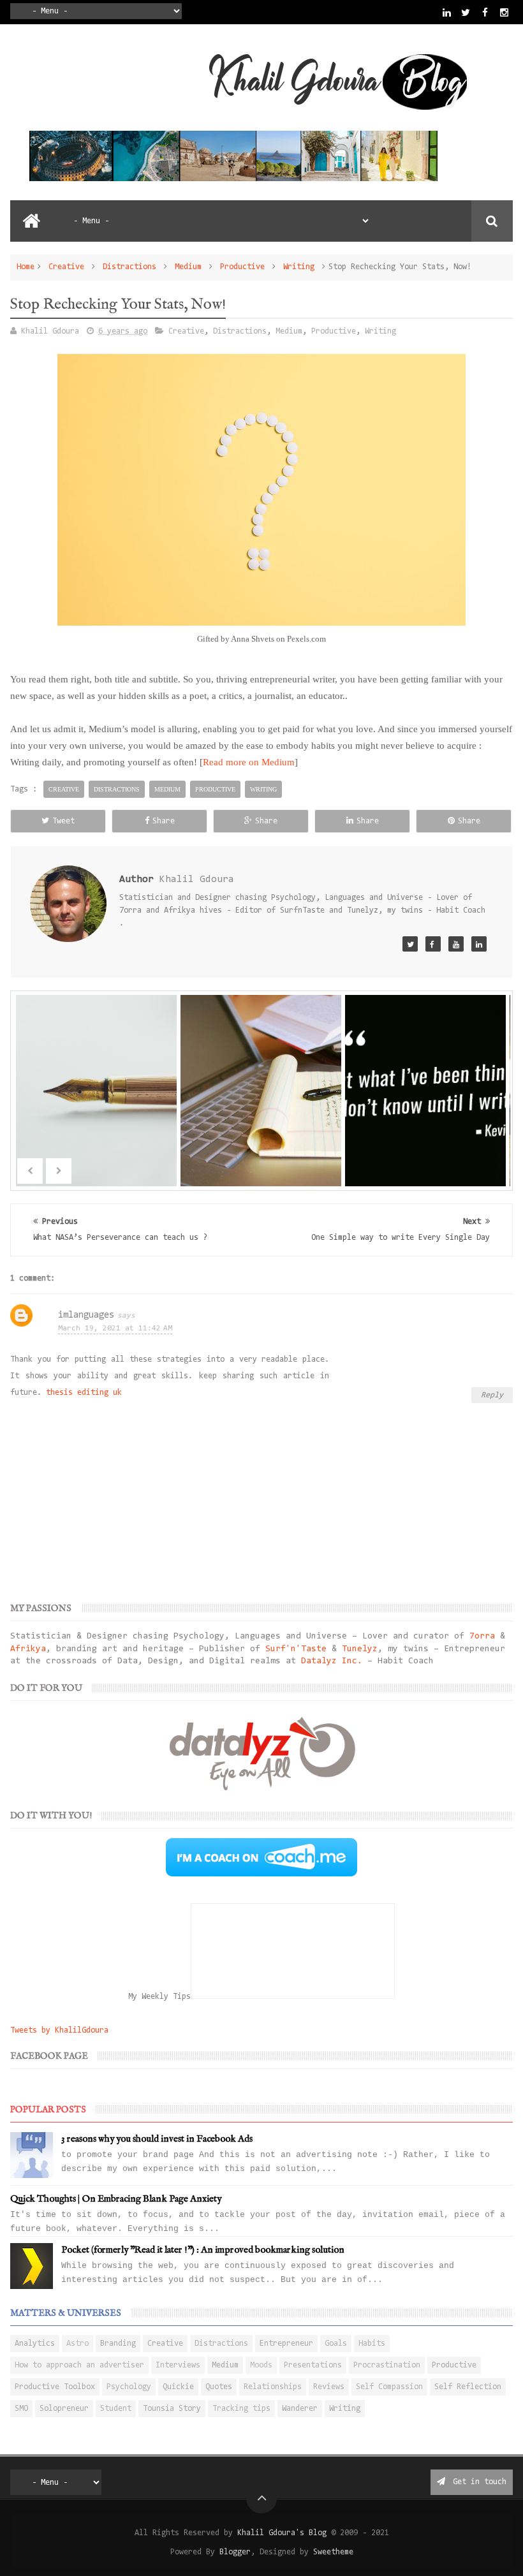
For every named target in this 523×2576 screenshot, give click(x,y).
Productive (242, 267)
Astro (77, 2344)
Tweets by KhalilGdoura (59, 2030)
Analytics (35, 2344)
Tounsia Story (172, 2409)
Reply (492, 1395)
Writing (299, 267)
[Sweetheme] (410, 944)
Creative (66, 267)
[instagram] (504, 12)
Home (26, 267)
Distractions (129, 267)
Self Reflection (468, 2387)
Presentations (313, 2365)
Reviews (329, 2387)
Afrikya (28, 1649)
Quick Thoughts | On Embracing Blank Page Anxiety (116, 2199)
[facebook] (485, 12)
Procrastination (387, 2365)
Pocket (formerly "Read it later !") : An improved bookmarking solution (203, 2250)
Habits (372, 2344)
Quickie (178, 2387)
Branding (118, 2344)
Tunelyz (360, 1649)
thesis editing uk (84, 1393)
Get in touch (477, 2482)
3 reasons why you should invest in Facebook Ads (157, 2139)
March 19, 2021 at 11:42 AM (115, 1328)
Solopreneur (64, 2409)
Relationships (273, 2387)
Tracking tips (241, 2409)
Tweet (63, 821)
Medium (188, 267)
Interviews (178, 2365)
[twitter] (466, 12)
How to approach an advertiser (79, 2365)
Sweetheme (333, 2552)
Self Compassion (389, 2387)
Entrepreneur (286, 2344)
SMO (21, 2409)
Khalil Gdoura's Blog (282, 2533)
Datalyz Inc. (332, 1661)
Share (164, 821)
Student (116, 2409)
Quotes (219, 2387)
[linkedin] (447, 12)
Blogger (235, 2552)
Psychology (129, 2387)
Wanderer (300, 2409)
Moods (261, 2365)
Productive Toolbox (55, 2387)
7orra (482, 1637)
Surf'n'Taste (296, 1649)
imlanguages (86, 1315)
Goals (336, 2344)
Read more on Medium (249, 762)
